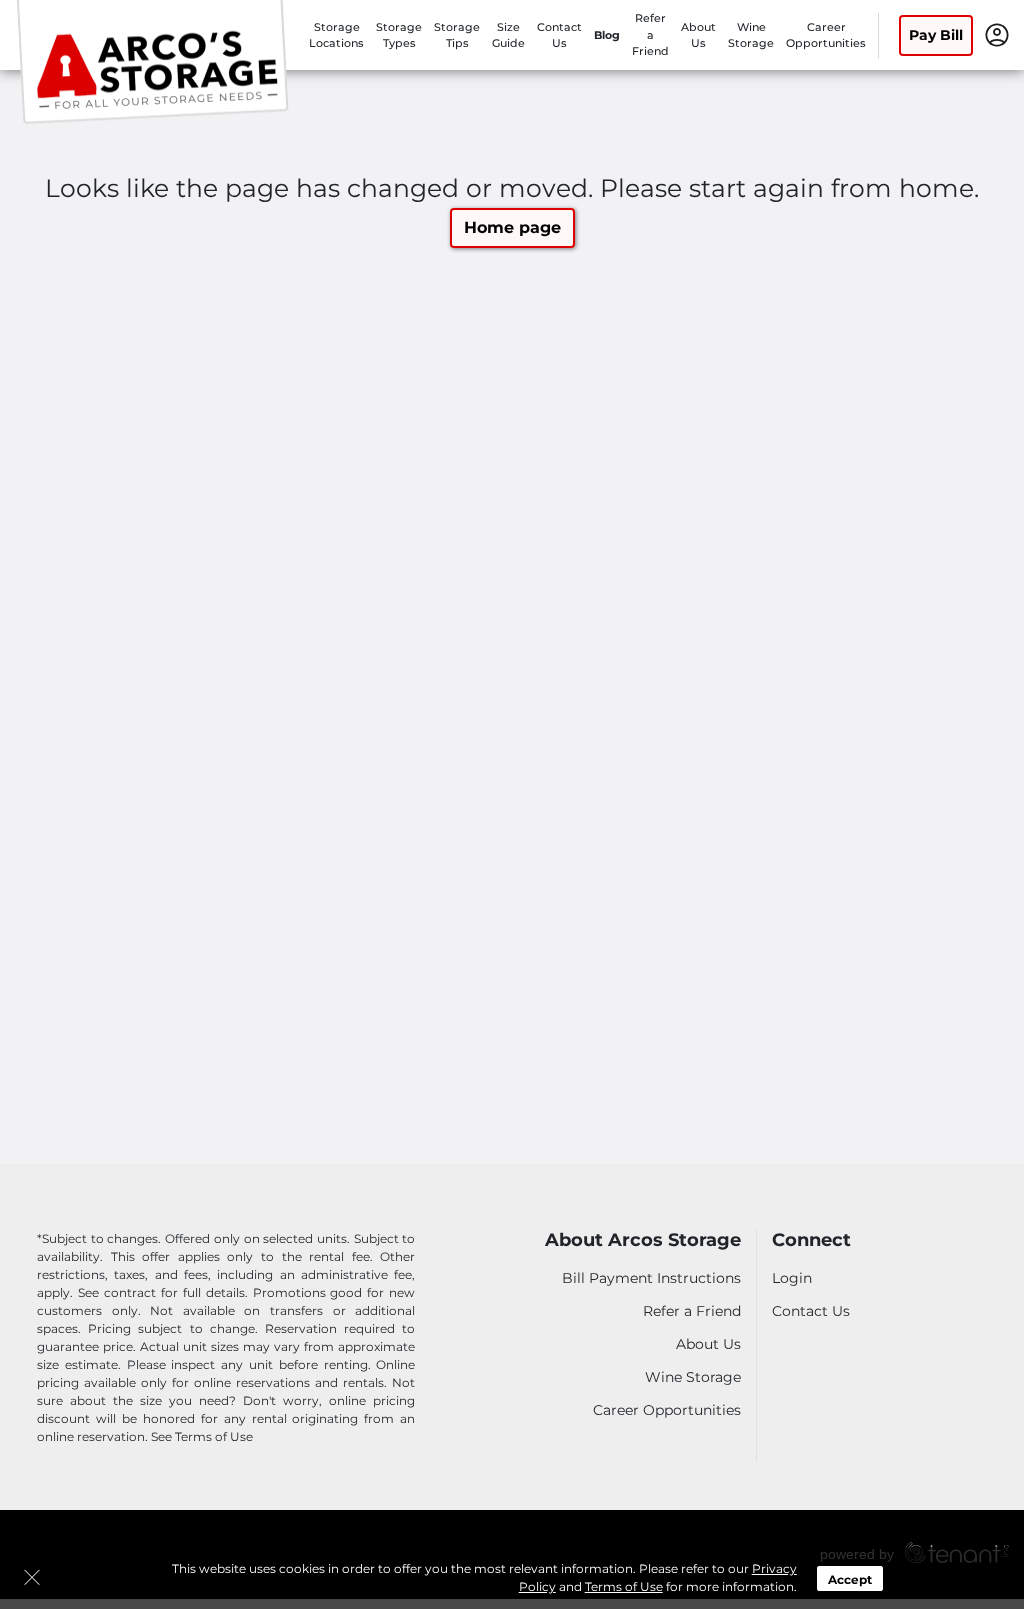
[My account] (997, 34)
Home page (512, 227)
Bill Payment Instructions (651, 1278)
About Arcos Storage (643, 1240)
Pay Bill (936, 35)
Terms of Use (624, 1586)
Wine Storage (693, 1377)
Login (792, 1278)
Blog (607, 35)
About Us (708, 1344)
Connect (811, 1240)
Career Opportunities (667, 1410)
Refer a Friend (650, 34)
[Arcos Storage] (156, 63)
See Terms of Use (202, 1436)
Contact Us (811, 1311)
